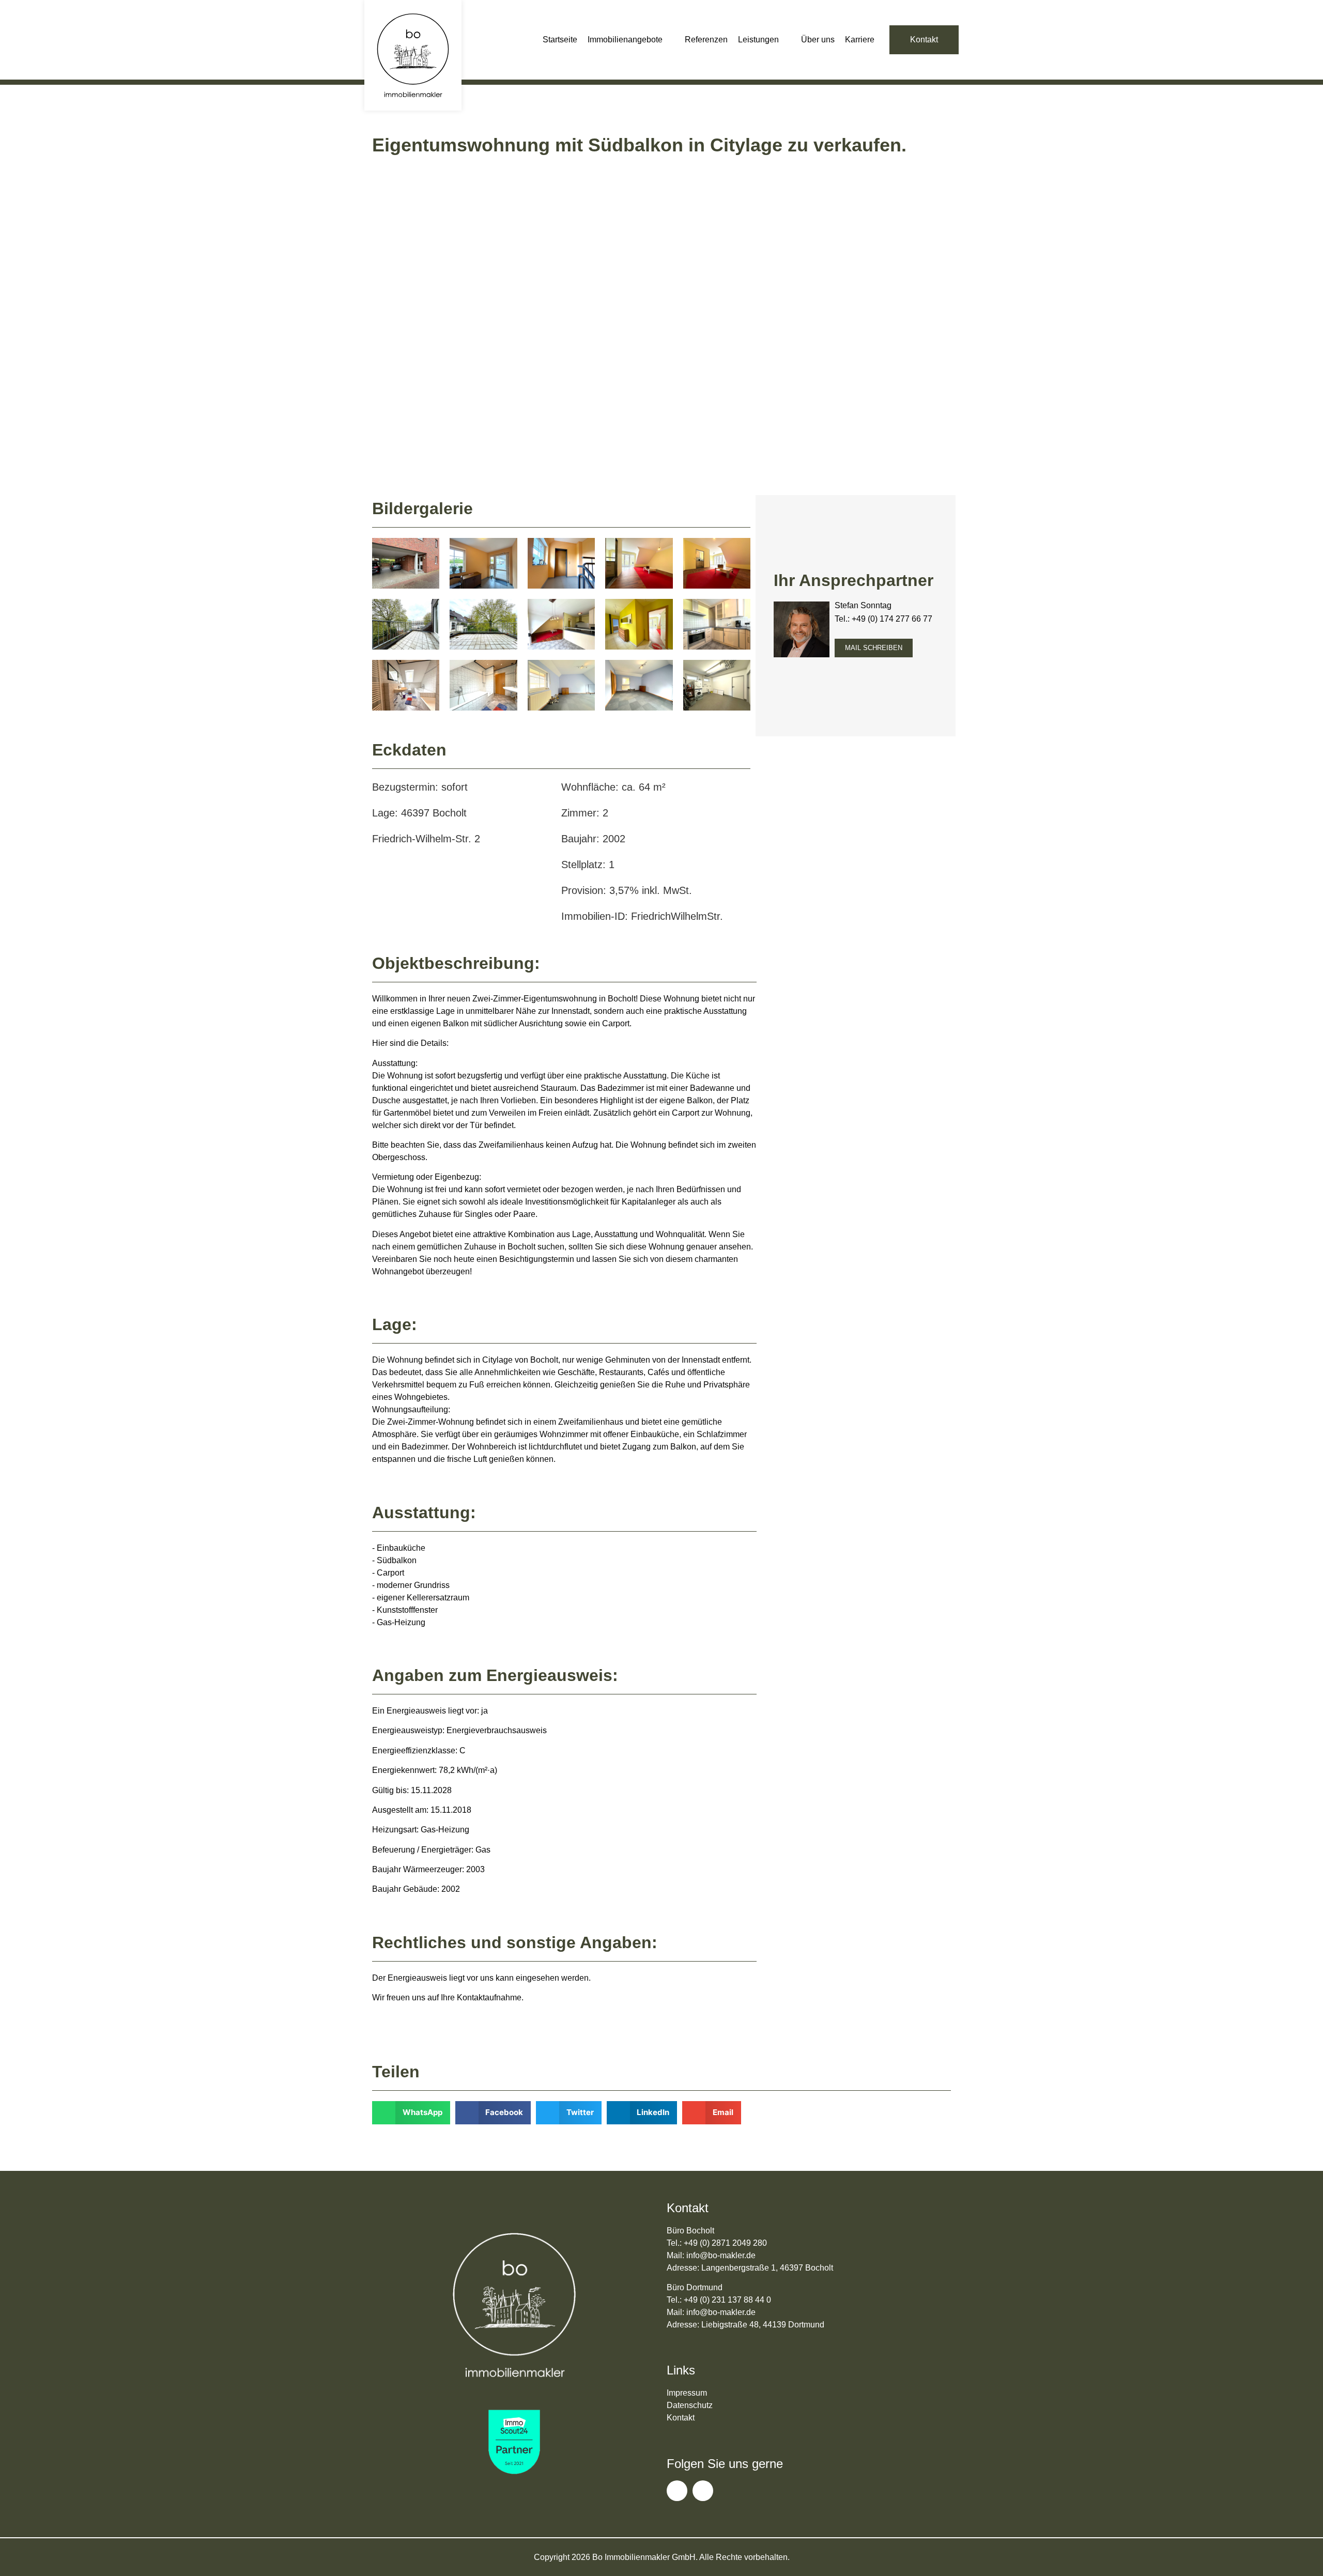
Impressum (687, 2393)
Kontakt (681, 2418)
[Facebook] (677, 2491)
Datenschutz (690, 2405)
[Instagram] (703, 2491)
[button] (631, 40)
